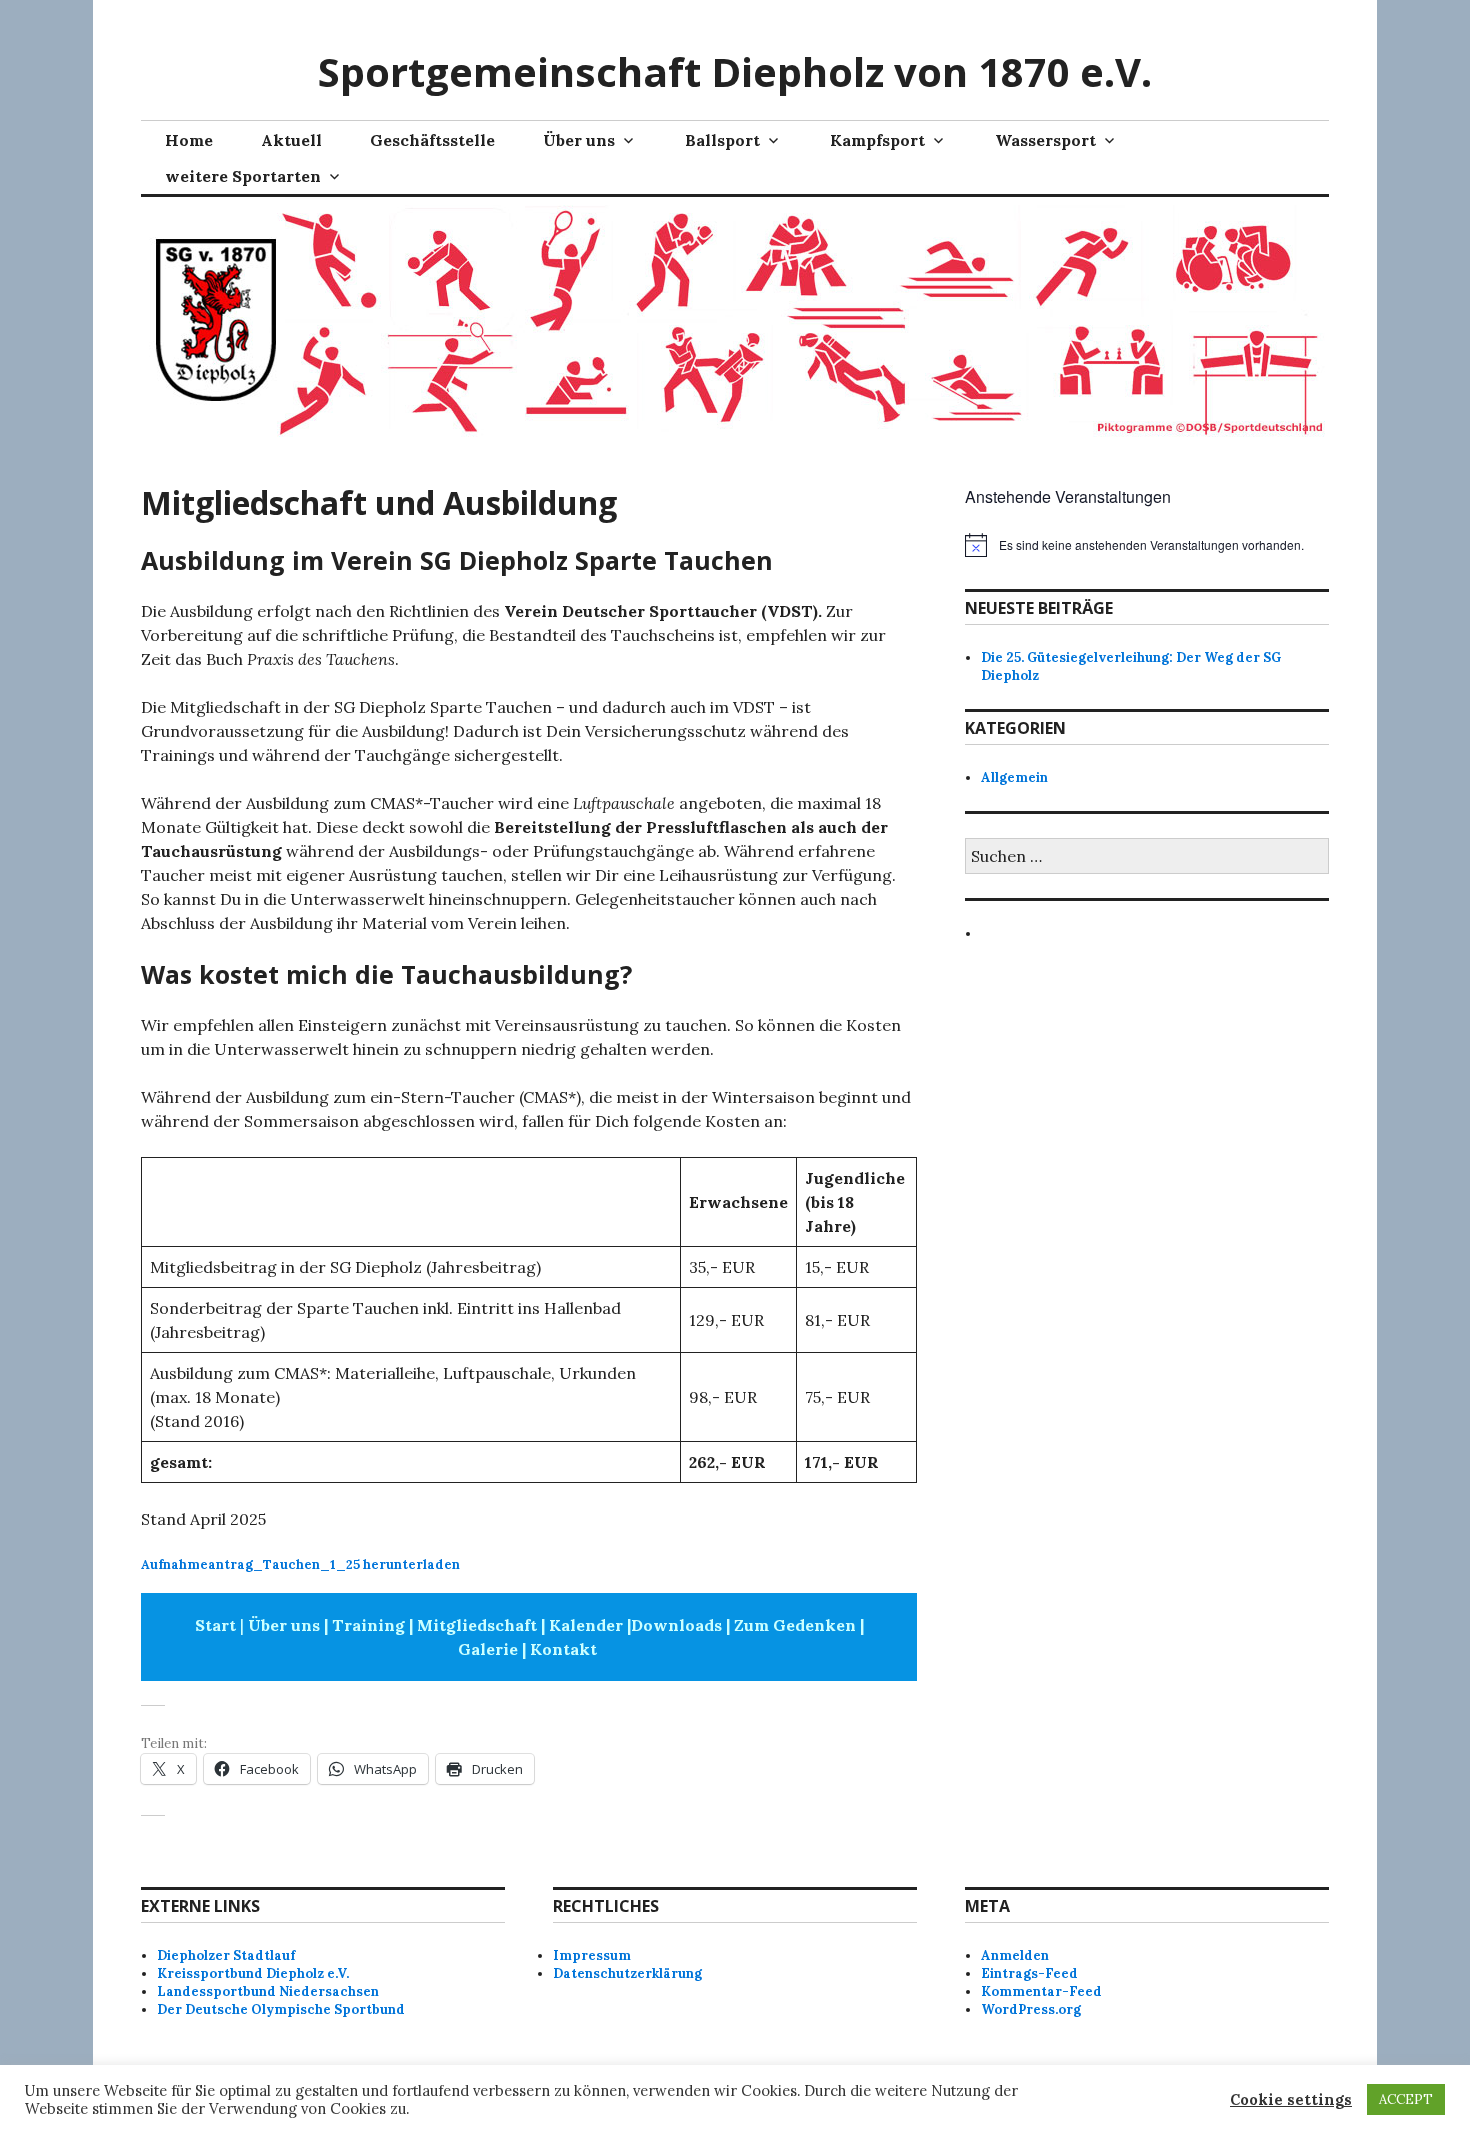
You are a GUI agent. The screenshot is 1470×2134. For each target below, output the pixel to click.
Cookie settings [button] (1291, 2100)
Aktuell (291, 140)
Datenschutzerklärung (627, 1973)
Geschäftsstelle (432, 140)
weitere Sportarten (243, 176)
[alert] (1147, 545)
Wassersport (1045, 140)
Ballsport (722, 140)
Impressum (592, 1955)
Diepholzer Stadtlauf (226, 1955)
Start (215, 1625)
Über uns (579, 140)
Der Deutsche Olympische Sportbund (281, 2009)
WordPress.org (1031, 2009)
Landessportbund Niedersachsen (268, 1991)
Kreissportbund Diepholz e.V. (253, 1973)
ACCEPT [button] (1406, 2099)
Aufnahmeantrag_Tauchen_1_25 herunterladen (300, 1564)
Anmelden (1015, 1955)
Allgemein (1014, 777)
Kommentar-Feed (1041, 1991)
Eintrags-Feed (1029, 1973)
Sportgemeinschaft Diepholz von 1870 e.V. (735, 71)
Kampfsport (877, 140)
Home (189, 140)
